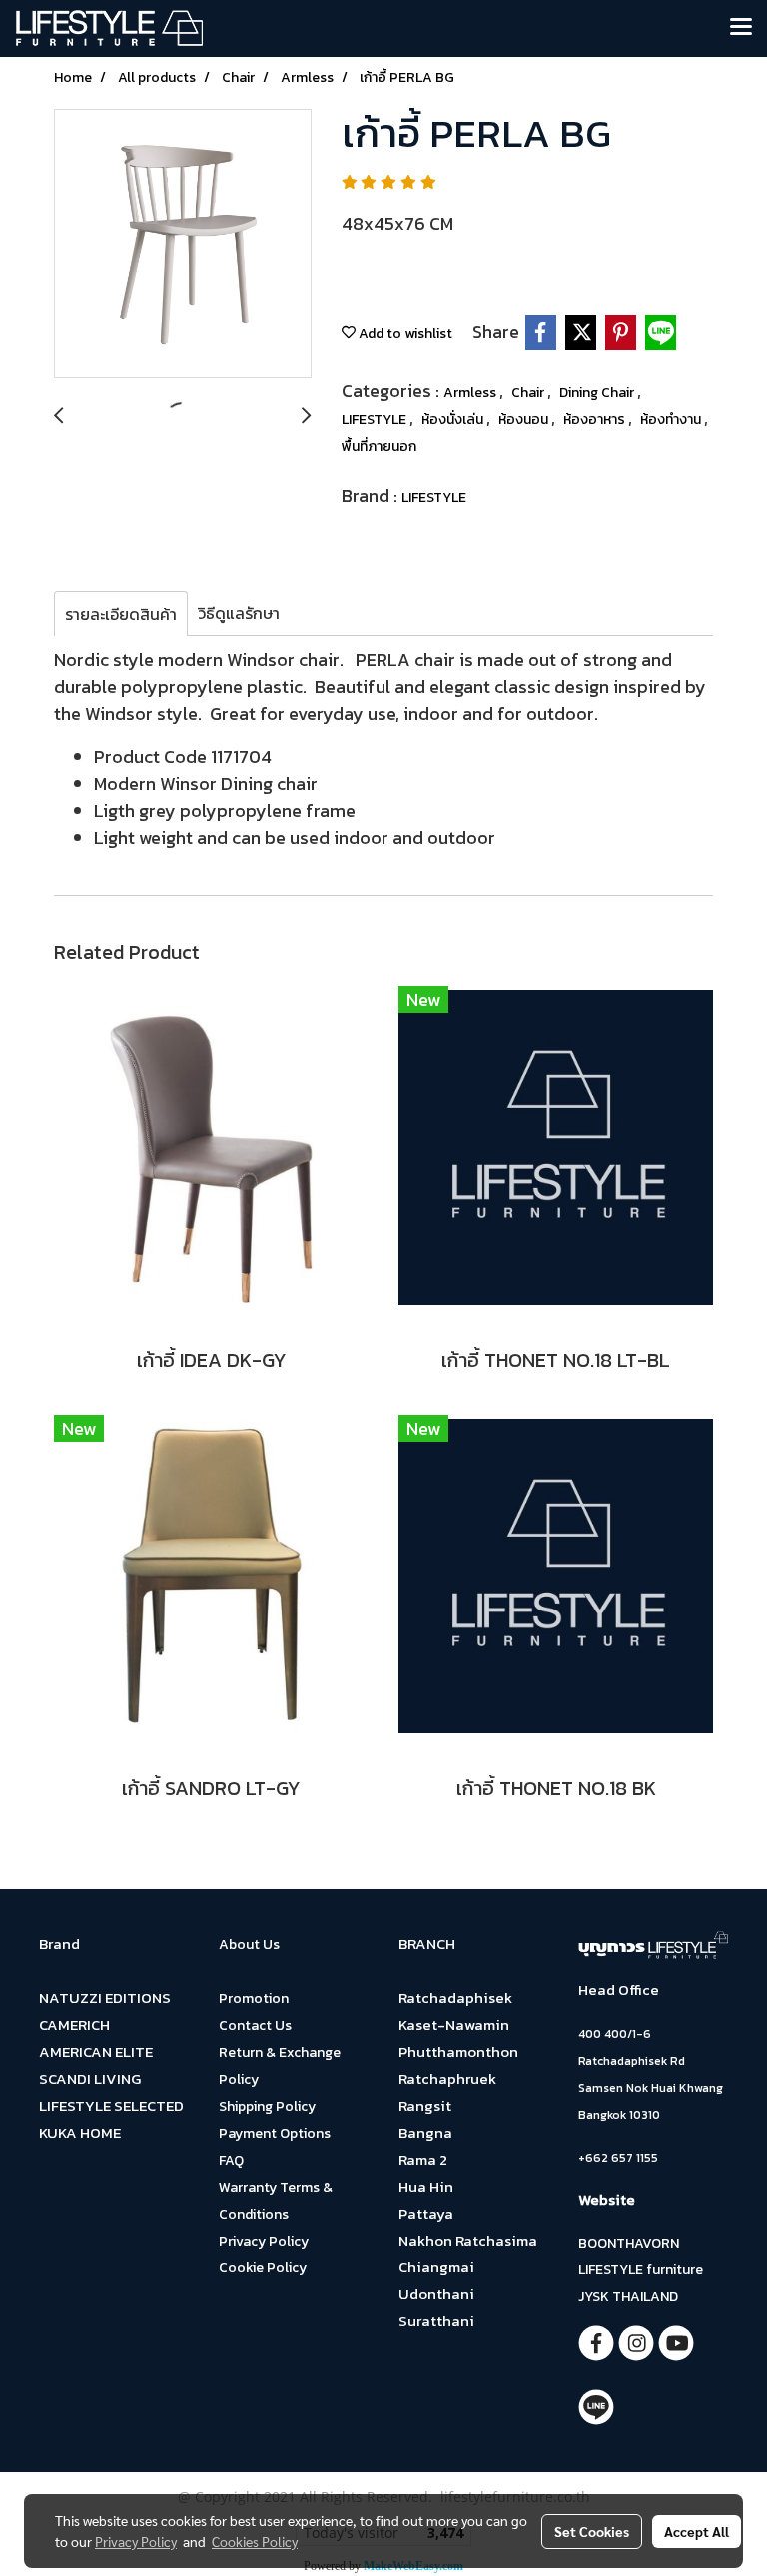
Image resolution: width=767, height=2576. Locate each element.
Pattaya (426, 2213)
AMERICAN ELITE (96, 2051)
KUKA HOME (80, 2132)
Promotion (254, 1998)
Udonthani (436, 2294)
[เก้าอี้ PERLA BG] (183, 245)
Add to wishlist (404, 334)
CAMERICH (74, 2024)
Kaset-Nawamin (454, 2024)
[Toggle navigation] (741, 28)
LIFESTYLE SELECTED (111, 2105)
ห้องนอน (525, 420)
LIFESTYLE (376, 420)
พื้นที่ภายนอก (379, 447)
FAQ (231, 2160)
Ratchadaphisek (455, 1997)
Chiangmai (436, 2267)
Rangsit (425, 2105)
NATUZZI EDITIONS (105, 1997)
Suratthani (436, 2321)
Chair (529, 393)
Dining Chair (598, 393)
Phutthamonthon (458, 2051)
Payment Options (275, 2133)
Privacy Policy (264, 2241)
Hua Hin (426, 2186)
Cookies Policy (255, 2541)
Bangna (425, 2132)
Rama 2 (423, 2159)
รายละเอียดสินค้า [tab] (121, 614)
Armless (471, 393)
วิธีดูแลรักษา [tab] (239, 613)
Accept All (697, 2531)
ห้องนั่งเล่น (454, 420)
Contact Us (255, 2025)
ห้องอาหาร (596, 420)
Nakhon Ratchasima (468, 2240)
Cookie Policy (263, 2268)
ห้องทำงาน (672, 420)
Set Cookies (592, 2531)
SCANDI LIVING (90, 2078)
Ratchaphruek (447, 2078)
